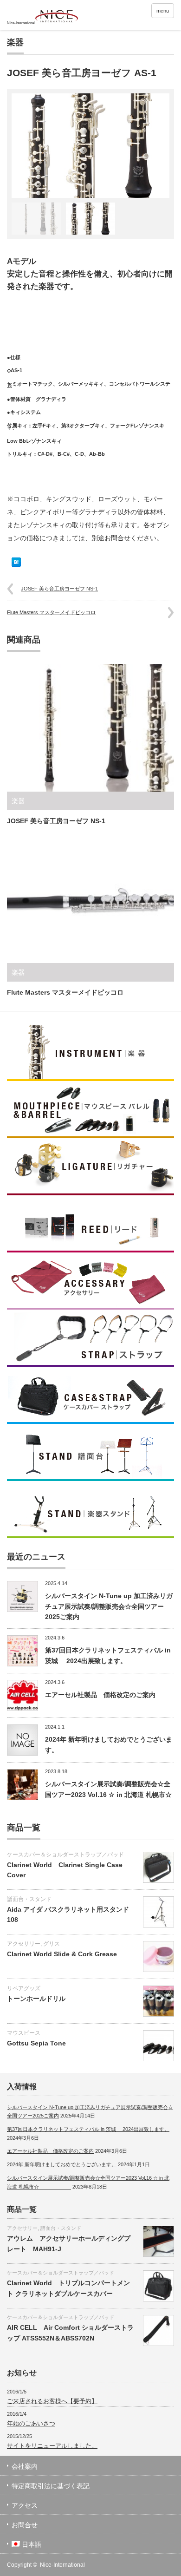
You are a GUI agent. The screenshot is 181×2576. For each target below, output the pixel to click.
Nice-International (62, 2565)
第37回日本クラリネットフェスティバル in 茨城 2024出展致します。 (88, 2129)
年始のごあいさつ (31, 2423)
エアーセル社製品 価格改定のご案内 (100, 1695)
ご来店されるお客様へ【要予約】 (52, 2401)
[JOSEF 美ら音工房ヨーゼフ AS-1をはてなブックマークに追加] (16, 564)
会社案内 (25, 2466)
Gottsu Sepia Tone (36, 2043)
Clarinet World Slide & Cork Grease (62, 1954)
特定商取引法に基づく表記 (51, 2486)
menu (163, 11)
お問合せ (25, 2525)
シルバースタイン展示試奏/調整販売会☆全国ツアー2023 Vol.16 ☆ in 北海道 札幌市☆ (108, 1794)
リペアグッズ (24, 1988)
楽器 (15, 42)
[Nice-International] (43, 16)
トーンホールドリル (36, 1999)
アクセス (25, 2505)
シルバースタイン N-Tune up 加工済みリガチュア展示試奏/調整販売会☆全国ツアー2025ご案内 (109, 1606)
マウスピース (24, 2033)
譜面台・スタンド (29, 1899)
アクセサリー (24, 1944)
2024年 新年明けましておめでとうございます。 (62, 2164)
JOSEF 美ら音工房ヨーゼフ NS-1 (59, 589)
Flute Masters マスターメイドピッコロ (51, 612)
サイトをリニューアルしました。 (52, 2446)
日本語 (32, 2544)
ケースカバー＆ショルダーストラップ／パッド (65, 1855)
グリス (52, 1944)
